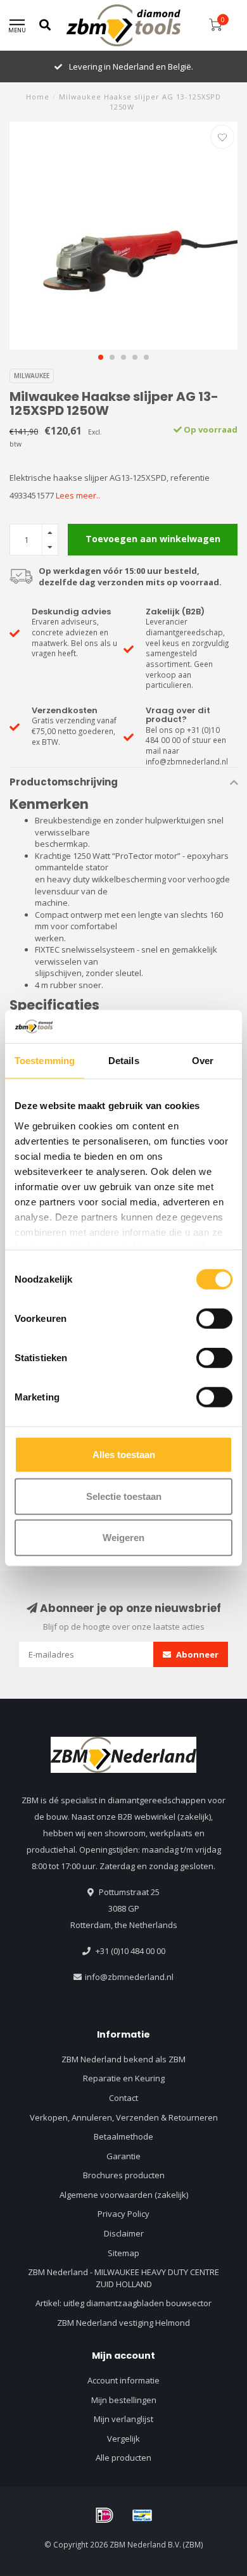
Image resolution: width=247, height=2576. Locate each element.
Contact (123, 2098)
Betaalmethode (123, 2136)
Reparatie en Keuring (124, 2078)
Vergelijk (123, 2439)
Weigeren (123, 1538)
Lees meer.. (78, 495)
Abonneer (196, 1654)
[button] (101, 357)
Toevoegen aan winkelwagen (153, 539)
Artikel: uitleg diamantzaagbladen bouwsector (123, 2303)
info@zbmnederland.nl (129, 1977)
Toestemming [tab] (45, 1061)
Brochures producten (124, 2175)
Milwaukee (32, 376)
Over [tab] (203, 1061)
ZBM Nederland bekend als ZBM (123, 2059)
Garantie (123, 2156)
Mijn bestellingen (124, 2400)
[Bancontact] (142, 2515)
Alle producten (123, 2458)
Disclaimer (124, 2233)
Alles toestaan (124, 1455)
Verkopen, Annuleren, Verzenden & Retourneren (124, 2117)
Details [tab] (124, 1061)
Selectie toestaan (124, 1496)
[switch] (214, 1319)
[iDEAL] (104, 2515)
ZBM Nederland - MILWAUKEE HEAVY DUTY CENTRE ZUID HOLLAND (123, 2278)
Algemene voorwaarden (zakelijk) (124, 2195)
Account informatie (123, 2380)
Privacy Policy (123, 2214)
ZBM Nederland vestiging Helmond (123, 2323)
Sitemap (123, 2253)
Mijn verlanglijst (123, 2419)
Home (38, 97)
